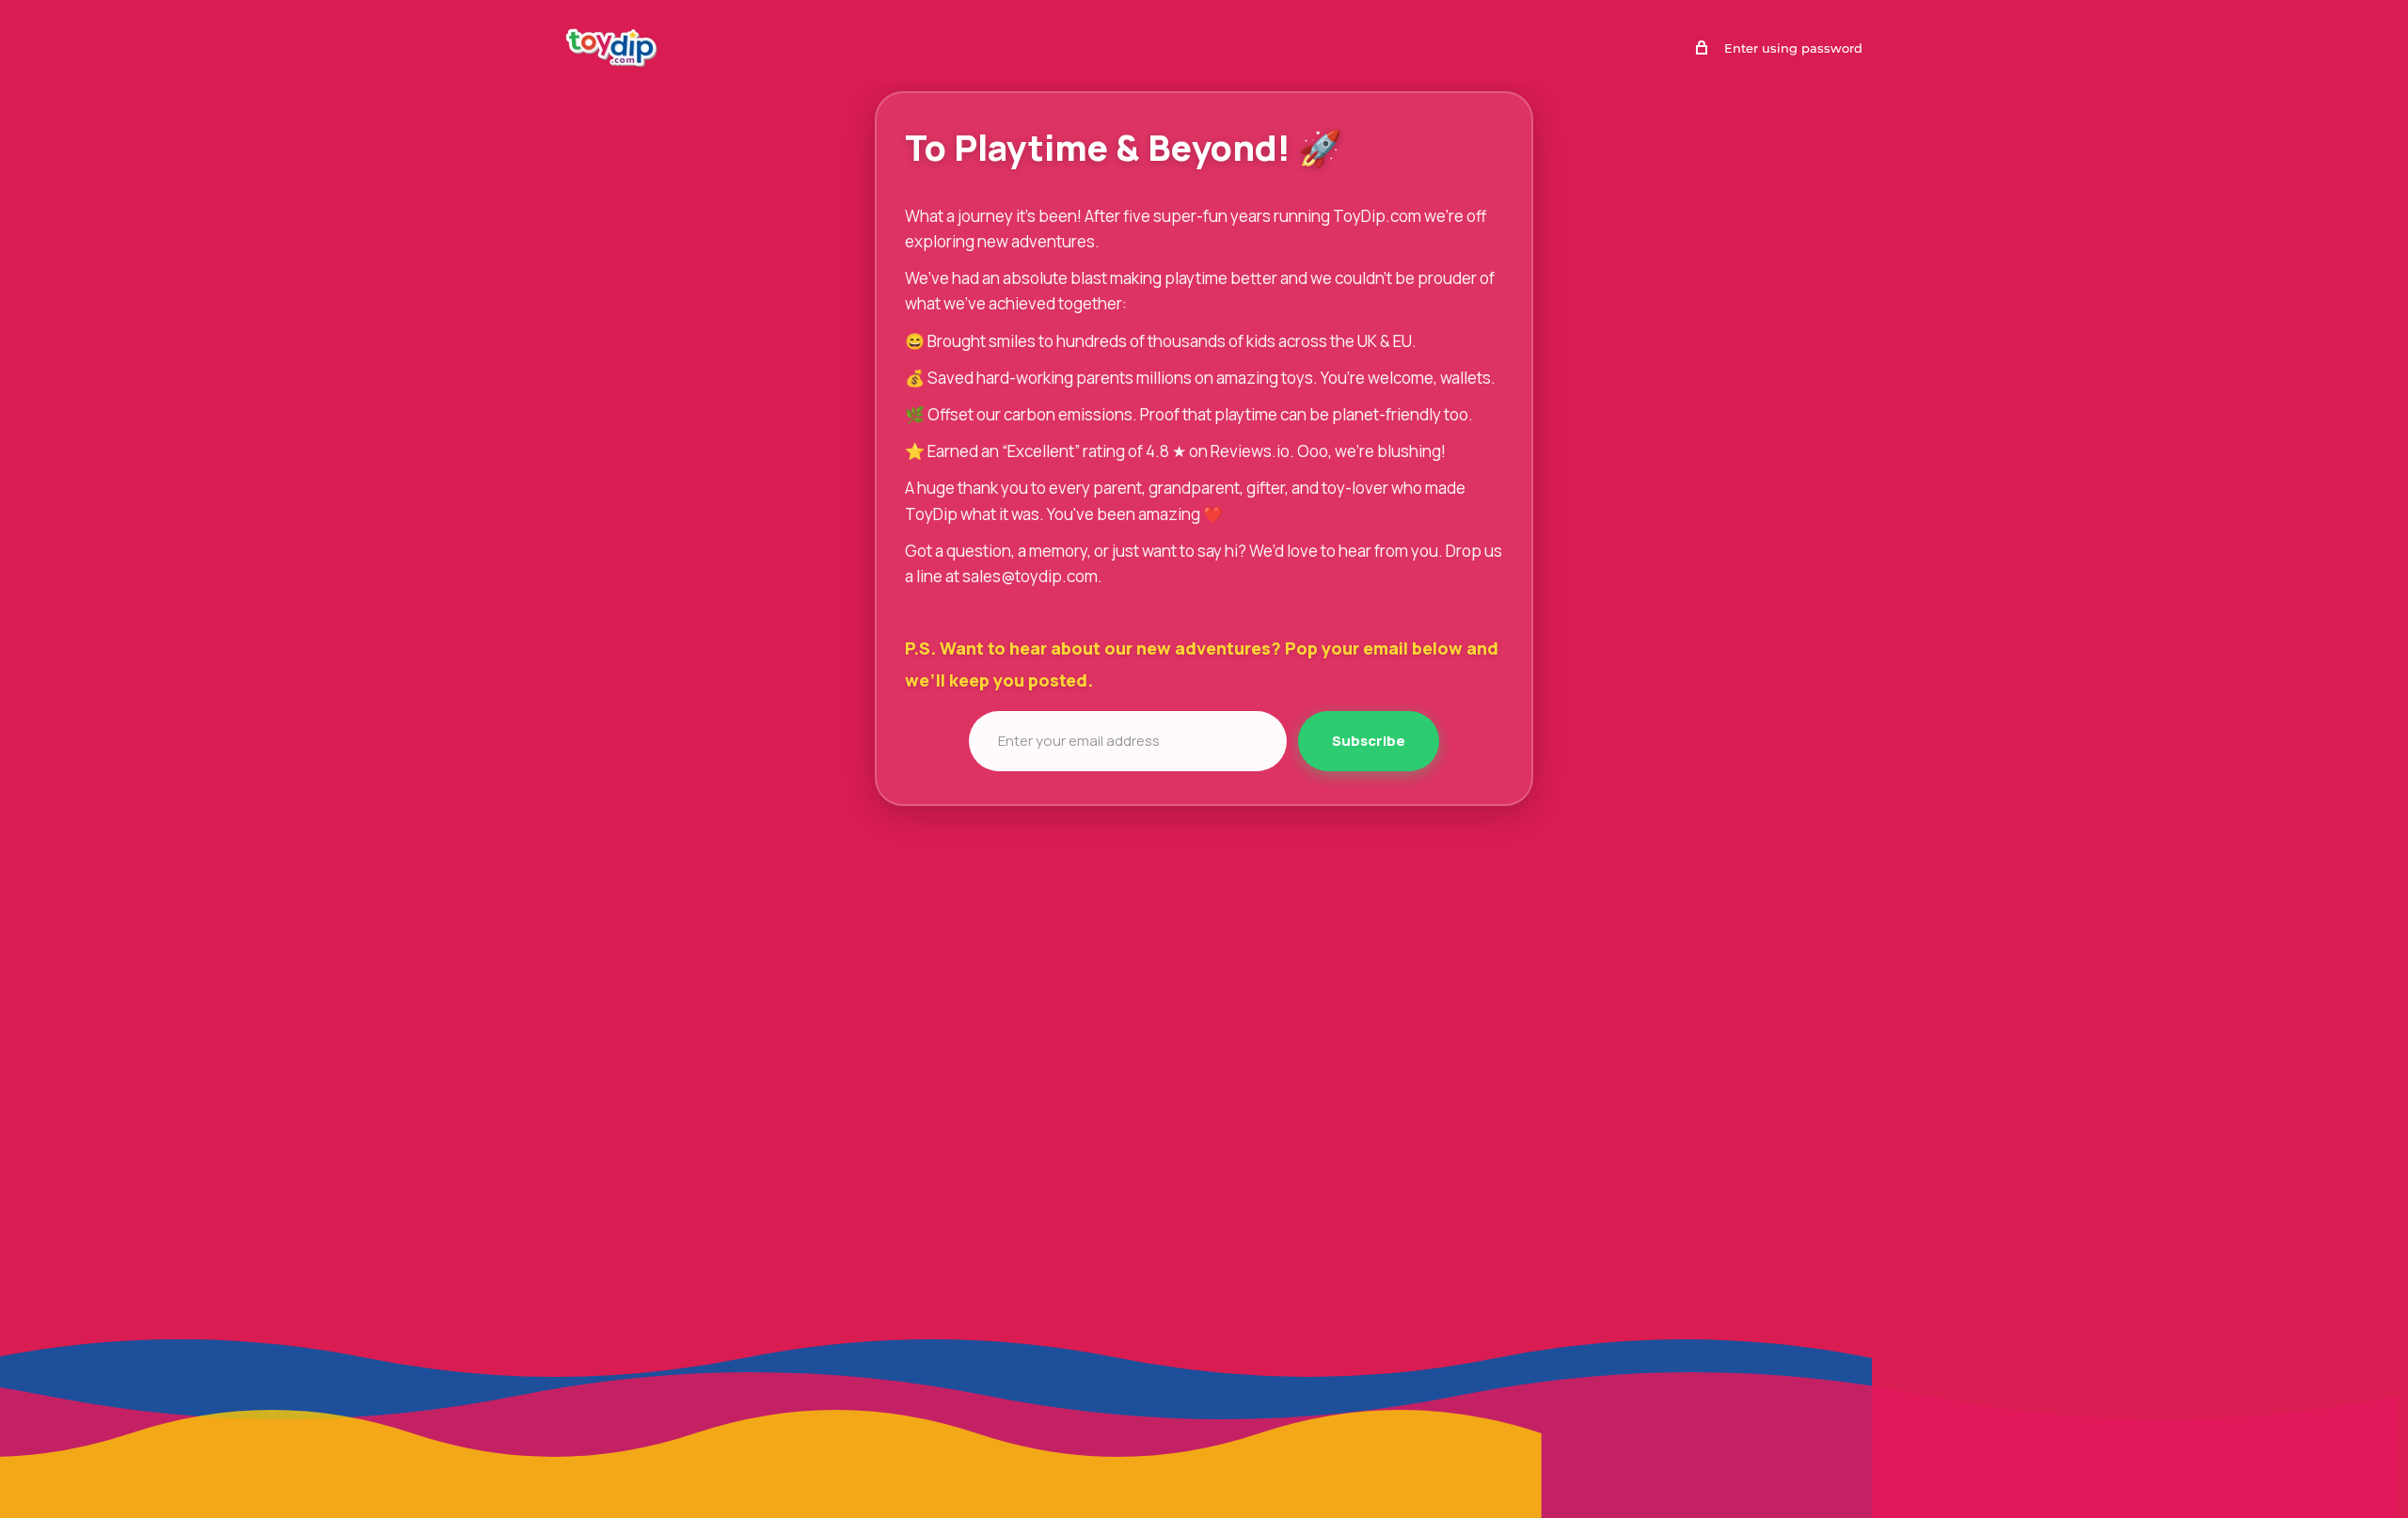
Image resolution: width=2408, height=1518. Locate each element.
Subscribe (1369, 741)
